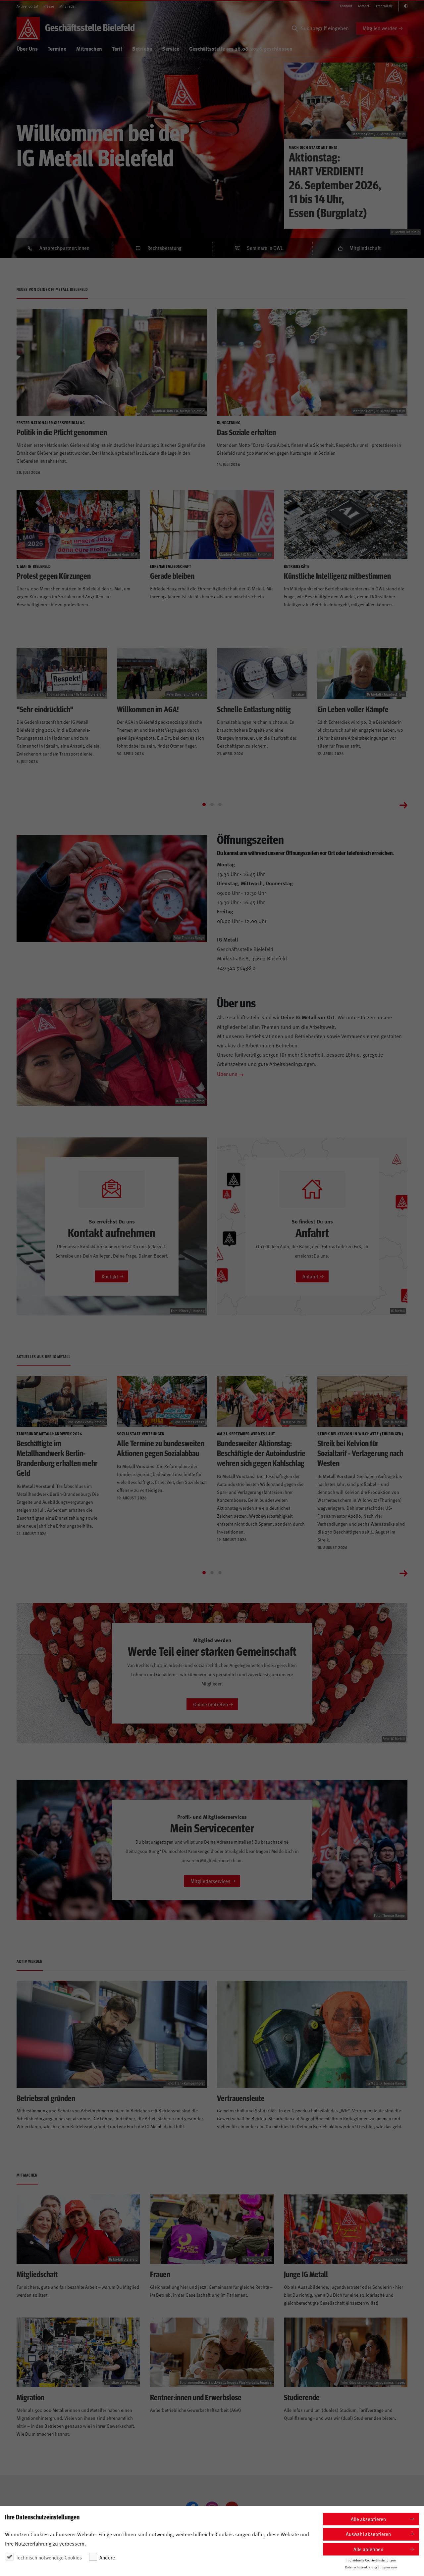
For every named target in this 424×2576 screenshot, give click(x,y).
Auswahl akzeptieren (368, 2534)
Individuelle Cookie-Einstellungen (371, 2560)
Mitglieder (68, 6)
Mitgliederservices (210, 1881)
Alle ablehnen (368, 2549)
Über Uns (27, 48)
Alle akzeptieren (368, 2519)
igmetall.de (384, 6)
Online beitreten (211, 1704)
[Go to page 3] (220, 805)
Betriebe (142, 48)
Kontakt (346, 6)
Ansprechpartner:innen (64, 248)
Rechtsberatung (164, 248)
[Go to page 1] (204, 805)
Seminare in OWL (265, 248)
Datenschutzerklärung (361, 2567)
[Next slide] (403, 805)
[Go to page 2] (212, 805)
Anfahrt (364, 6)
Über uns (227, 1074)
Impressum (389, 2567)
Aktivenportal (27, 6)
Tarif (117, 48)
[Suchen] (295, 28)
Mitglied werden (380, 28)
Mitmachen (89, 48)
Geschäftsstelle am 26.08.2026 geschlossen (241, 48)
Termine (57, 48)
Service (171, 48)
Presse (49, 6)
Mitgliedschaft (365, 248)
